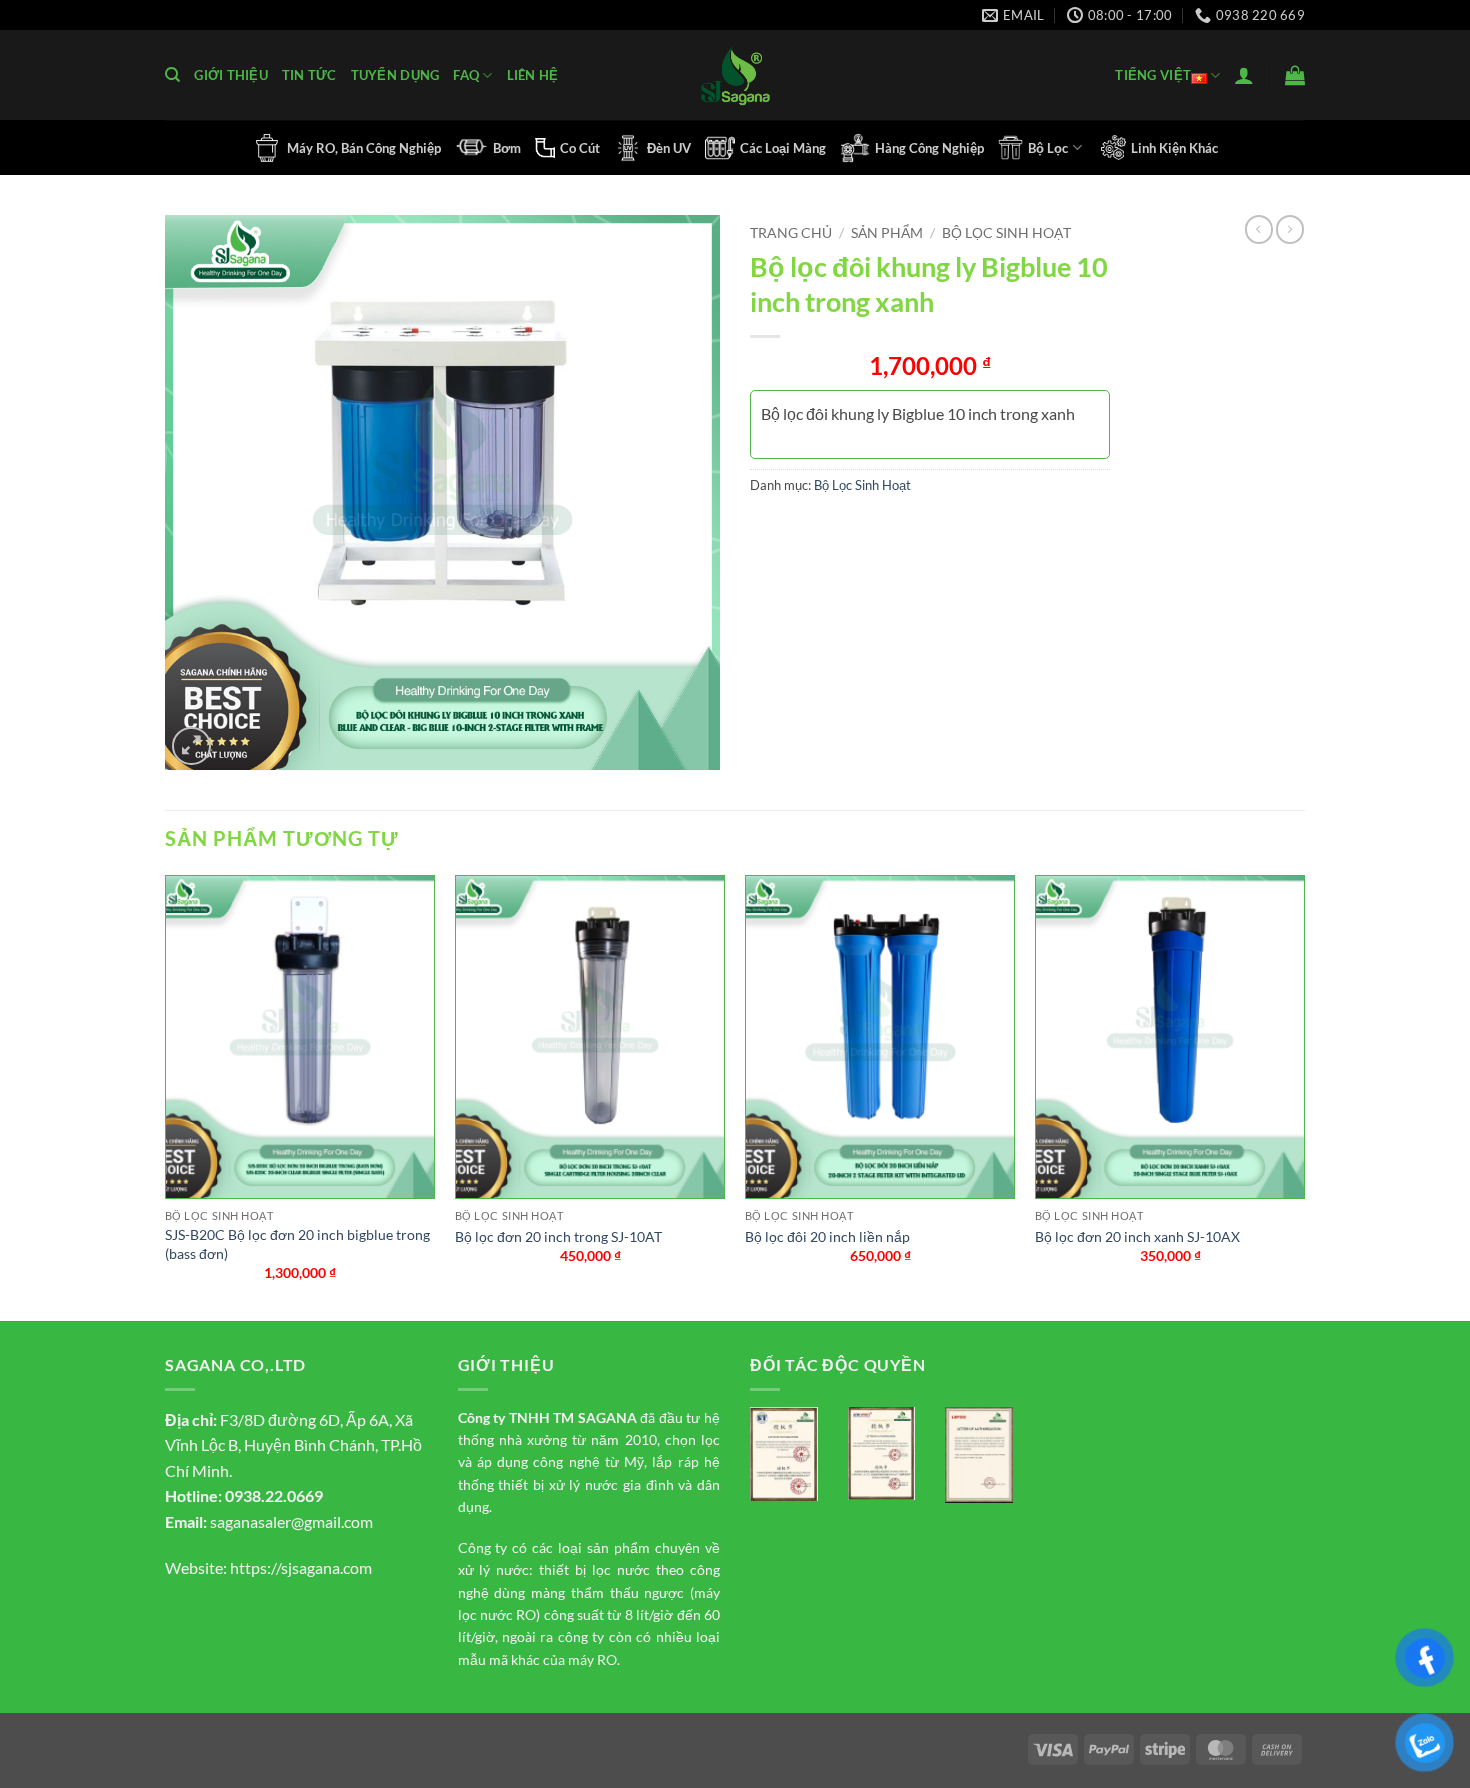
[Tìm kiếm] (172, 75)
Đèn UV (669, 148)
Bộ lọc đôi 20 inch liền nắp (827, 1236)
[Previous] (166, 1095)
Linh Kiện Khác (1174, 148)
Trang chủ (791, 233)
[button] (1244, 75)
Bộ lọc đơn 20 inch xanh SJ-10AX (1137, 1236)
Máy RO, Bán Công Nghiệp (364, 148)
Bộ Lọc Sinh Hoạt (1006, 233)
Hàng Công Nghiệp (929, 148)
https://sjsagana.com (301, 1567)
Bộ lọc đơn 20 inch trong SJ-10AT (558, 1236)
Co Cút (580, 148)
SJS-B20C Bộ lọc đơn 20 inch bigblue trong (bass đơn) (297, 1244)
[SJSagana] (735, 75)
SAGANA (607, 1417)
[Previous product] (1290, 229)
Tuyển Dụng (395, 75)
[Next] (1304, 1095)
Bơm (507, 148)
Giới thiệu (231, 75)
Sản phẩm (887, 233)
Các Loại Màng (783, 148)
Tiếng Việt (1153, 75)
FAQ (466, 75)
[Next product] (1259, 229)
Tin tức (309, 75)
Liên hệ (533, 75)
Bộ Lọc (1048, 148)
